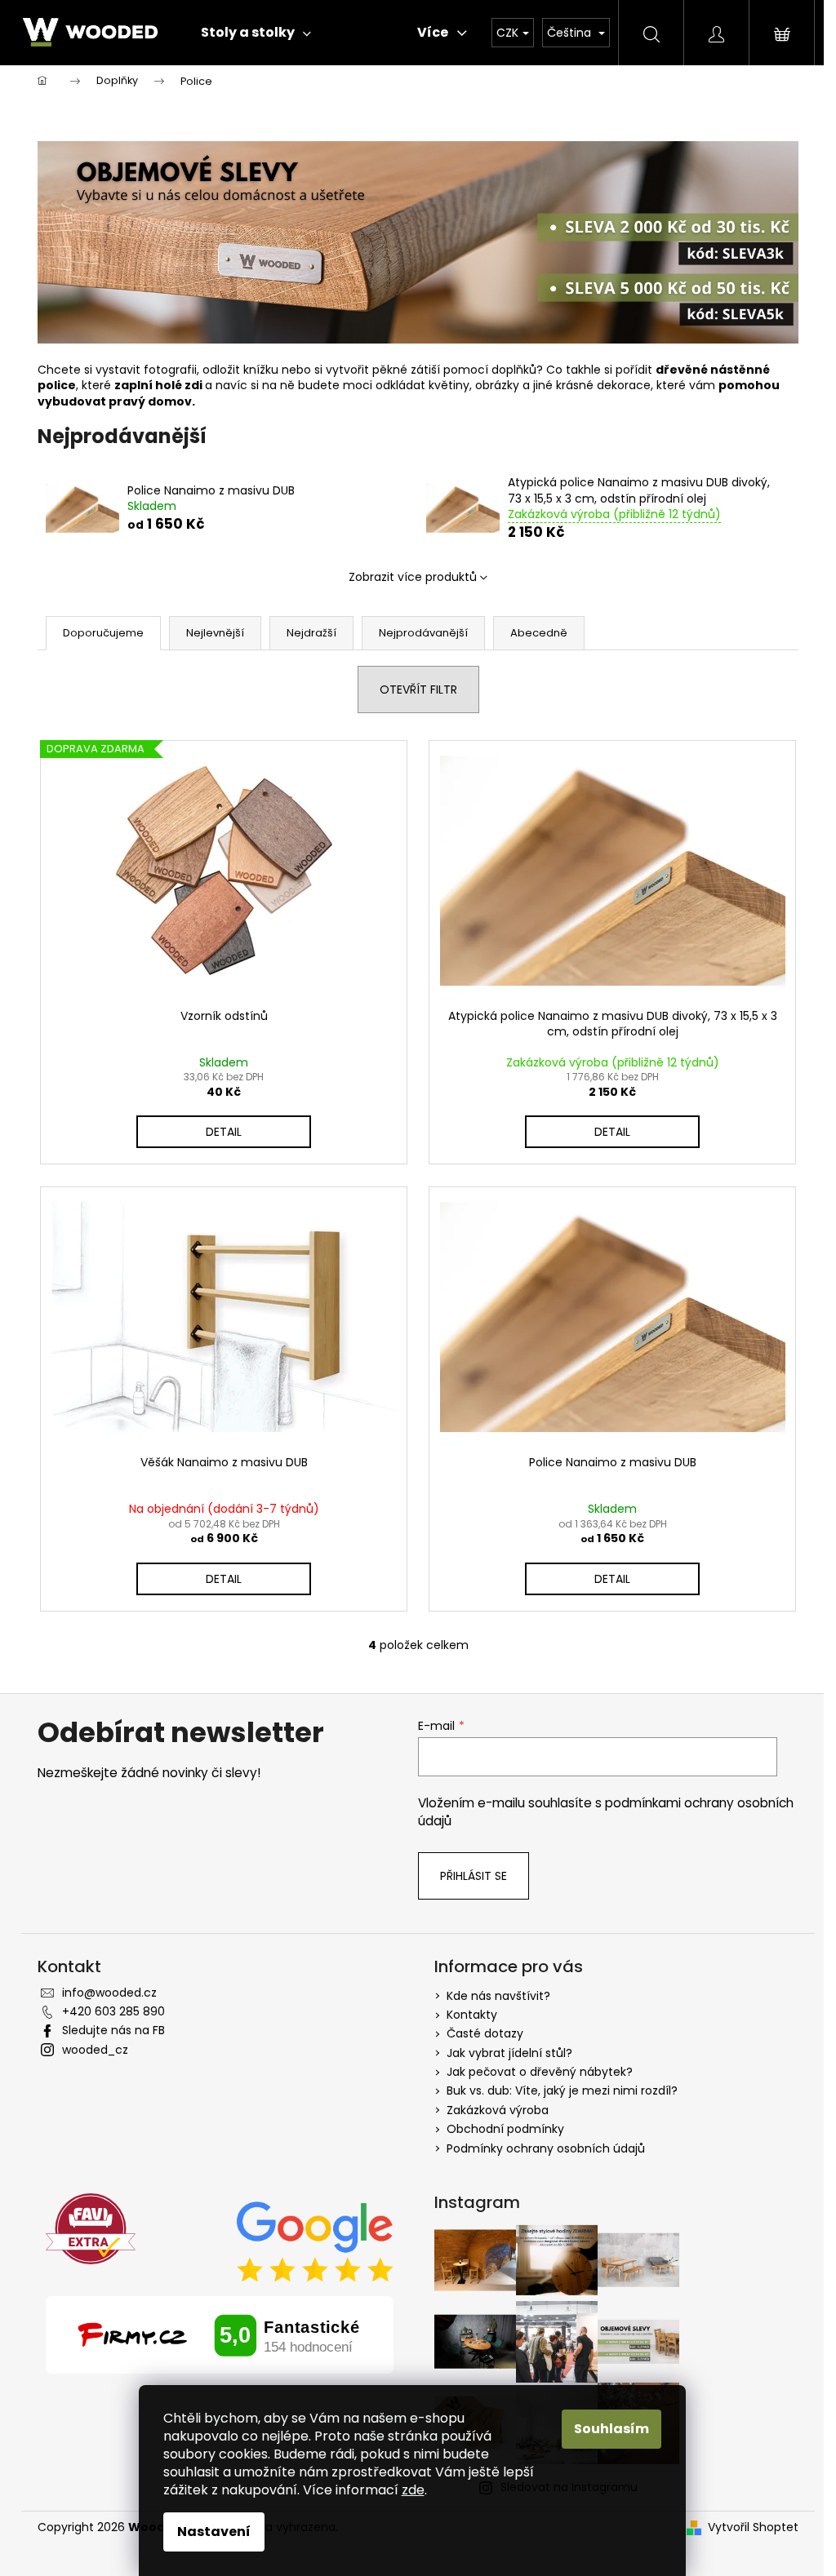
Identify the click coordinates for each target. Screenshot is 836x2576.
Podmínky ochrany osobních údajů (546, 2148)
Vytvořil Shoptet (753, 2527)
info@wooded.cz (109, 1993)
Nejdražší (311, 633)
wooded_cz (95, 2050)
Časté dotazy (485, 2033)
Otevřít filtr (418, 689)
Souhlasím (611, 2429)
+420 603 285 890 (113, 2011)
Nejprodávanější (423, 633)
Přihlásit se (474, 1876)
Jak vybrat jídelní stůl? (509, 2053)
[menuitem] (256, 33)
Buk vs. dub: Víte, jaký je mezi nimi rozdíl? (562, 2091)
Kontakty (472, 2015)
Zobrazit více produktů (413, 577)
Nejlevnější (215, 633)
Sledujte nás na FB (113, 2030)
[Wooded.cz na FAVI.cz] (91, 2229)
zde (413, 2490)
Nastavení (214, 2532)
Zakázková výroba (498, 2110)
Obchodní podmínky (505, 2129)
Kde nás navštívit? (498, 1996)
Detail (224, 1132)
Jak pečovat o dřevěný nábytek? (540, 2072)
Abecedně (539, 633)
